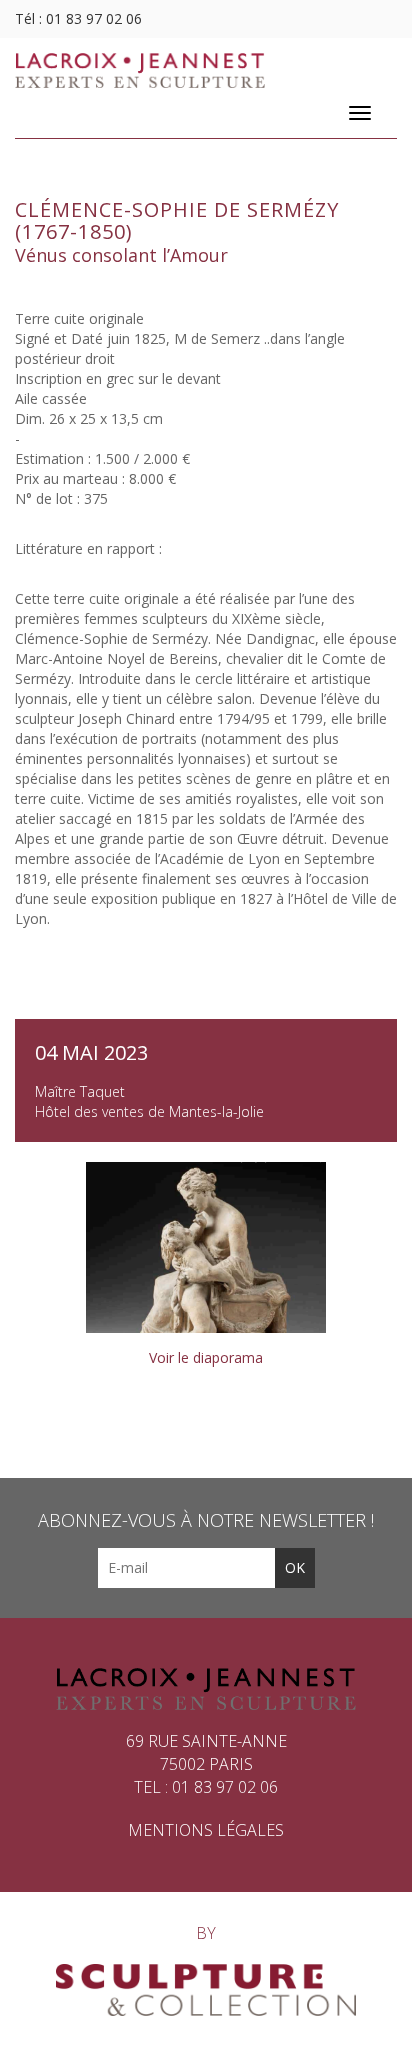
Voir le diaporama (206, 1357)
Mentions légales (206, 1830)
